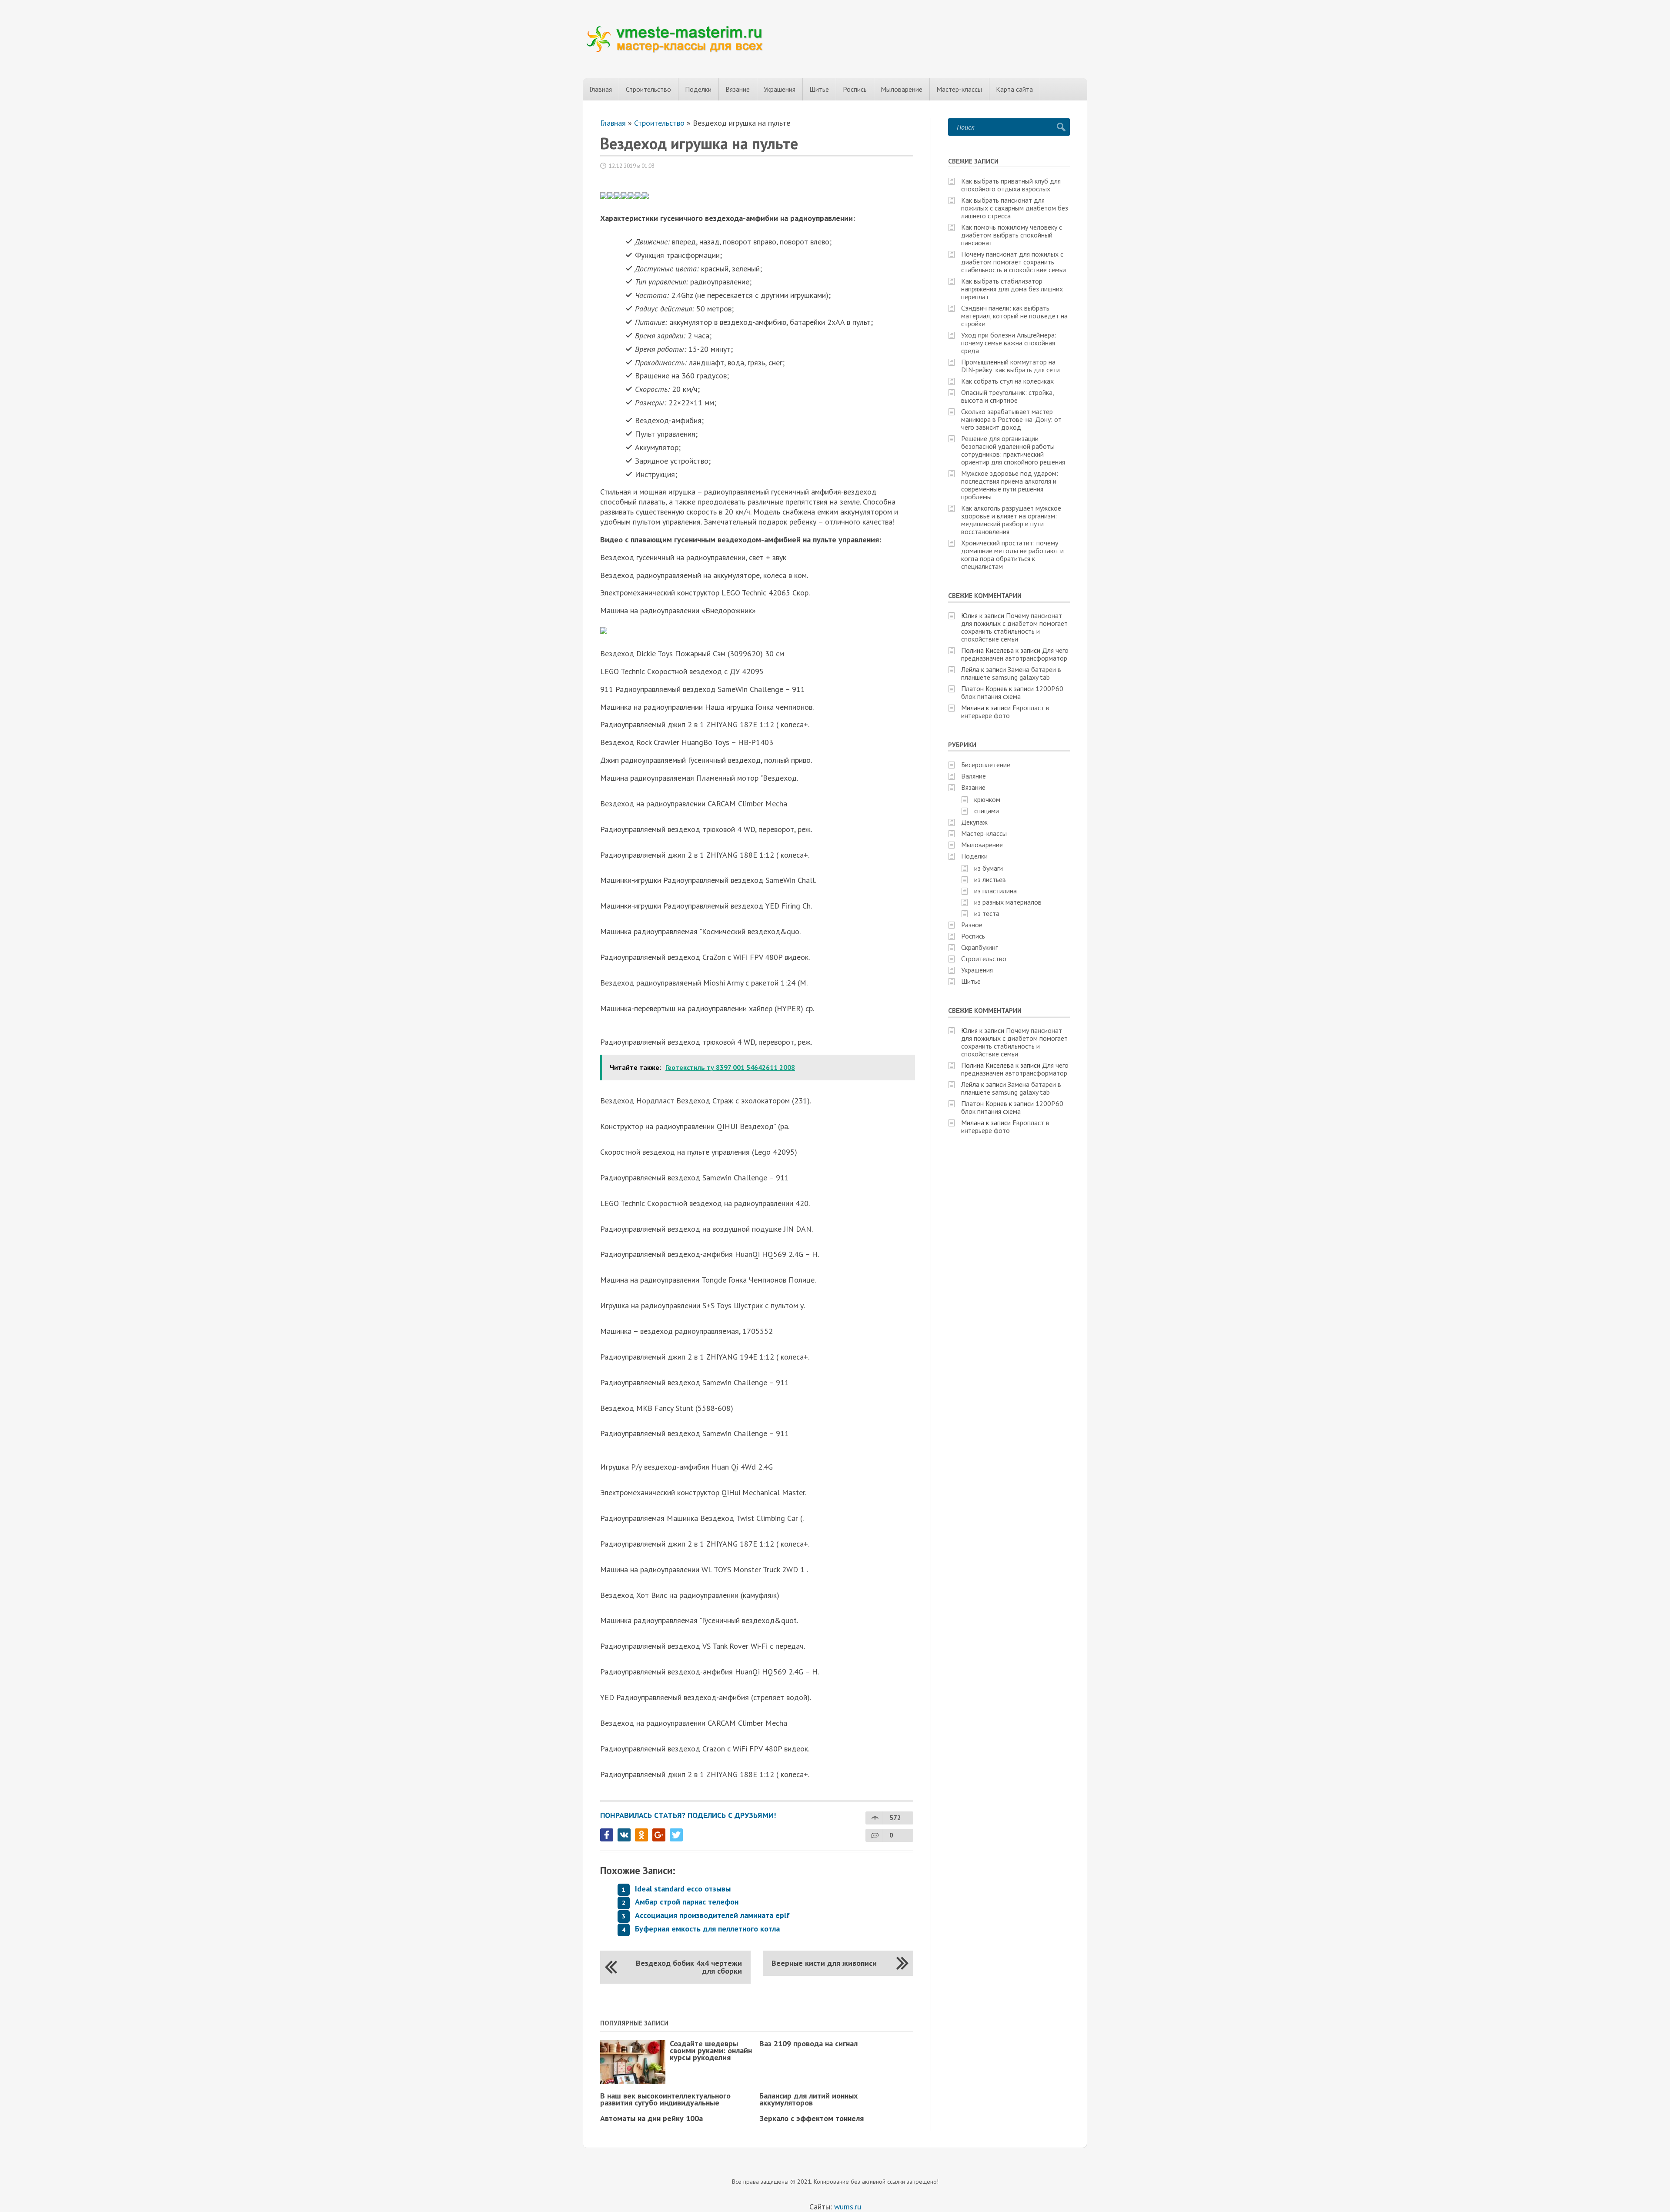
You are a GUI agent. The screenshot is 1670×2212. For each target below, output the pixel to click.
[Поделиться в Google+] (659, 1835)
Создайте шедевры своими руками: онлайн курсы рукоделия (711, 2050)
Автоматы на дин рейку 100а (651, 2118)
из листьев (990, 879)
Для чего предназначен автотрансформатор (1015, 654)
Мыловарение (902, 89)
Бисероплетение (986, 765)
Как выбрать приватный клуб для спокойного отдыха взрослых (1011, 185)
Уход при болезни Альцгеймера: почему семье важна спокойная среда (1009, 343)
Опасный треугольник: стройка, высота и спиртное (1007, 396)
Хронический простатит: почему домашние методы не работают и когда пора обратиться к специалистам (1012, 555)
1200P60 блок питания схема (1012, 692)
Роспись (855, 89)
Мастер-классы (959, 89)
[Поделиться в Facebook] (607, 1835)
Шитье (819, 89)
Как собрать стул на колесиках (1007, 381)
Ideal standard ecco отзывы (683, 1889)
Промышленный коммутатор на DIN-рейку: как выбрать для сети (1010, 366)
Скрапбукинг (979, 947)
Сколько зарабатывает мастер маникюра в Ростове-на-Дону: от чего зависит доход (1011, 419)
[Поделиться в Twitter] (676, 1835)
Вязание (738, 89)
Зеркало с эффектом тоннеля (812, 2118)
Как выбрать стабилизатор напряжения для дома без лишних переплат (1012, 289)
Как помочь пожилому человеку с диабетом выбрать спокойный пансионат (1012, 235)
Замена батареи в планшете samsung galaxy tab (1011, 673)
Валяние (974, 776)
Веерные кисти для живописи (824, 1963)
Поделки (698, 89)
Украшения (780, 89)
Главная (601, 89)
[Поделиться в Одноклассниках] (641, 1835)
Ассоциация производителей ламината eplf (712, 1915)
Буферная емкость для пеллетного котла (707, 1929)
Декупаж (974, 822)
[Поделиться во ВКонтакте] (624, 1835)
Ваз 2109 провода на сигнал (808, 2043)
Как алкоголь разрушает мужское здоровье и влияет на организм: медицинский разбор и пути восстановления (1011, 520)
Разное (972, 925)
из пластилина (995, 891)
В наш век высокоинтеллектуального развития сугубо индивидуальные (665, 2099)
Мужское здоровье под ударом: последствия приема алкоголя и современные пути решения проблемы (1010, 485)
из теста (987, 913)
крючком (987, 799)
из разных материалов (1008, 902)
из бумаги (989, 868)
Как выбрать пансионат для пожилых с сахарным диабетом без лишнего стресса (1015, 208)
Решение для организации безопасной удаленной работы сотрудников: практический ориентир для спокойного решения (1013, 450)
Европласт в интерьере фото (1005, 712)
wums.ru (848, 2207)
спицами (987, 811)
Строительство (648, 89)
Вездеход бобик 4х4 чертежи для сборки (689, 1967)
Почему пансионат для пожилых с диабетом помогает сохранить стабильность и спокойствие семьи (1014, 262)
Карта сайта (1014, 89)
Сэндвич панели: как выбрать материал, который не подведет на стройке (1014, 316)
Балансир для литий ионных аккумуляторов (808, 2099)
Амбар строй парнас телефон (687, 1902)
